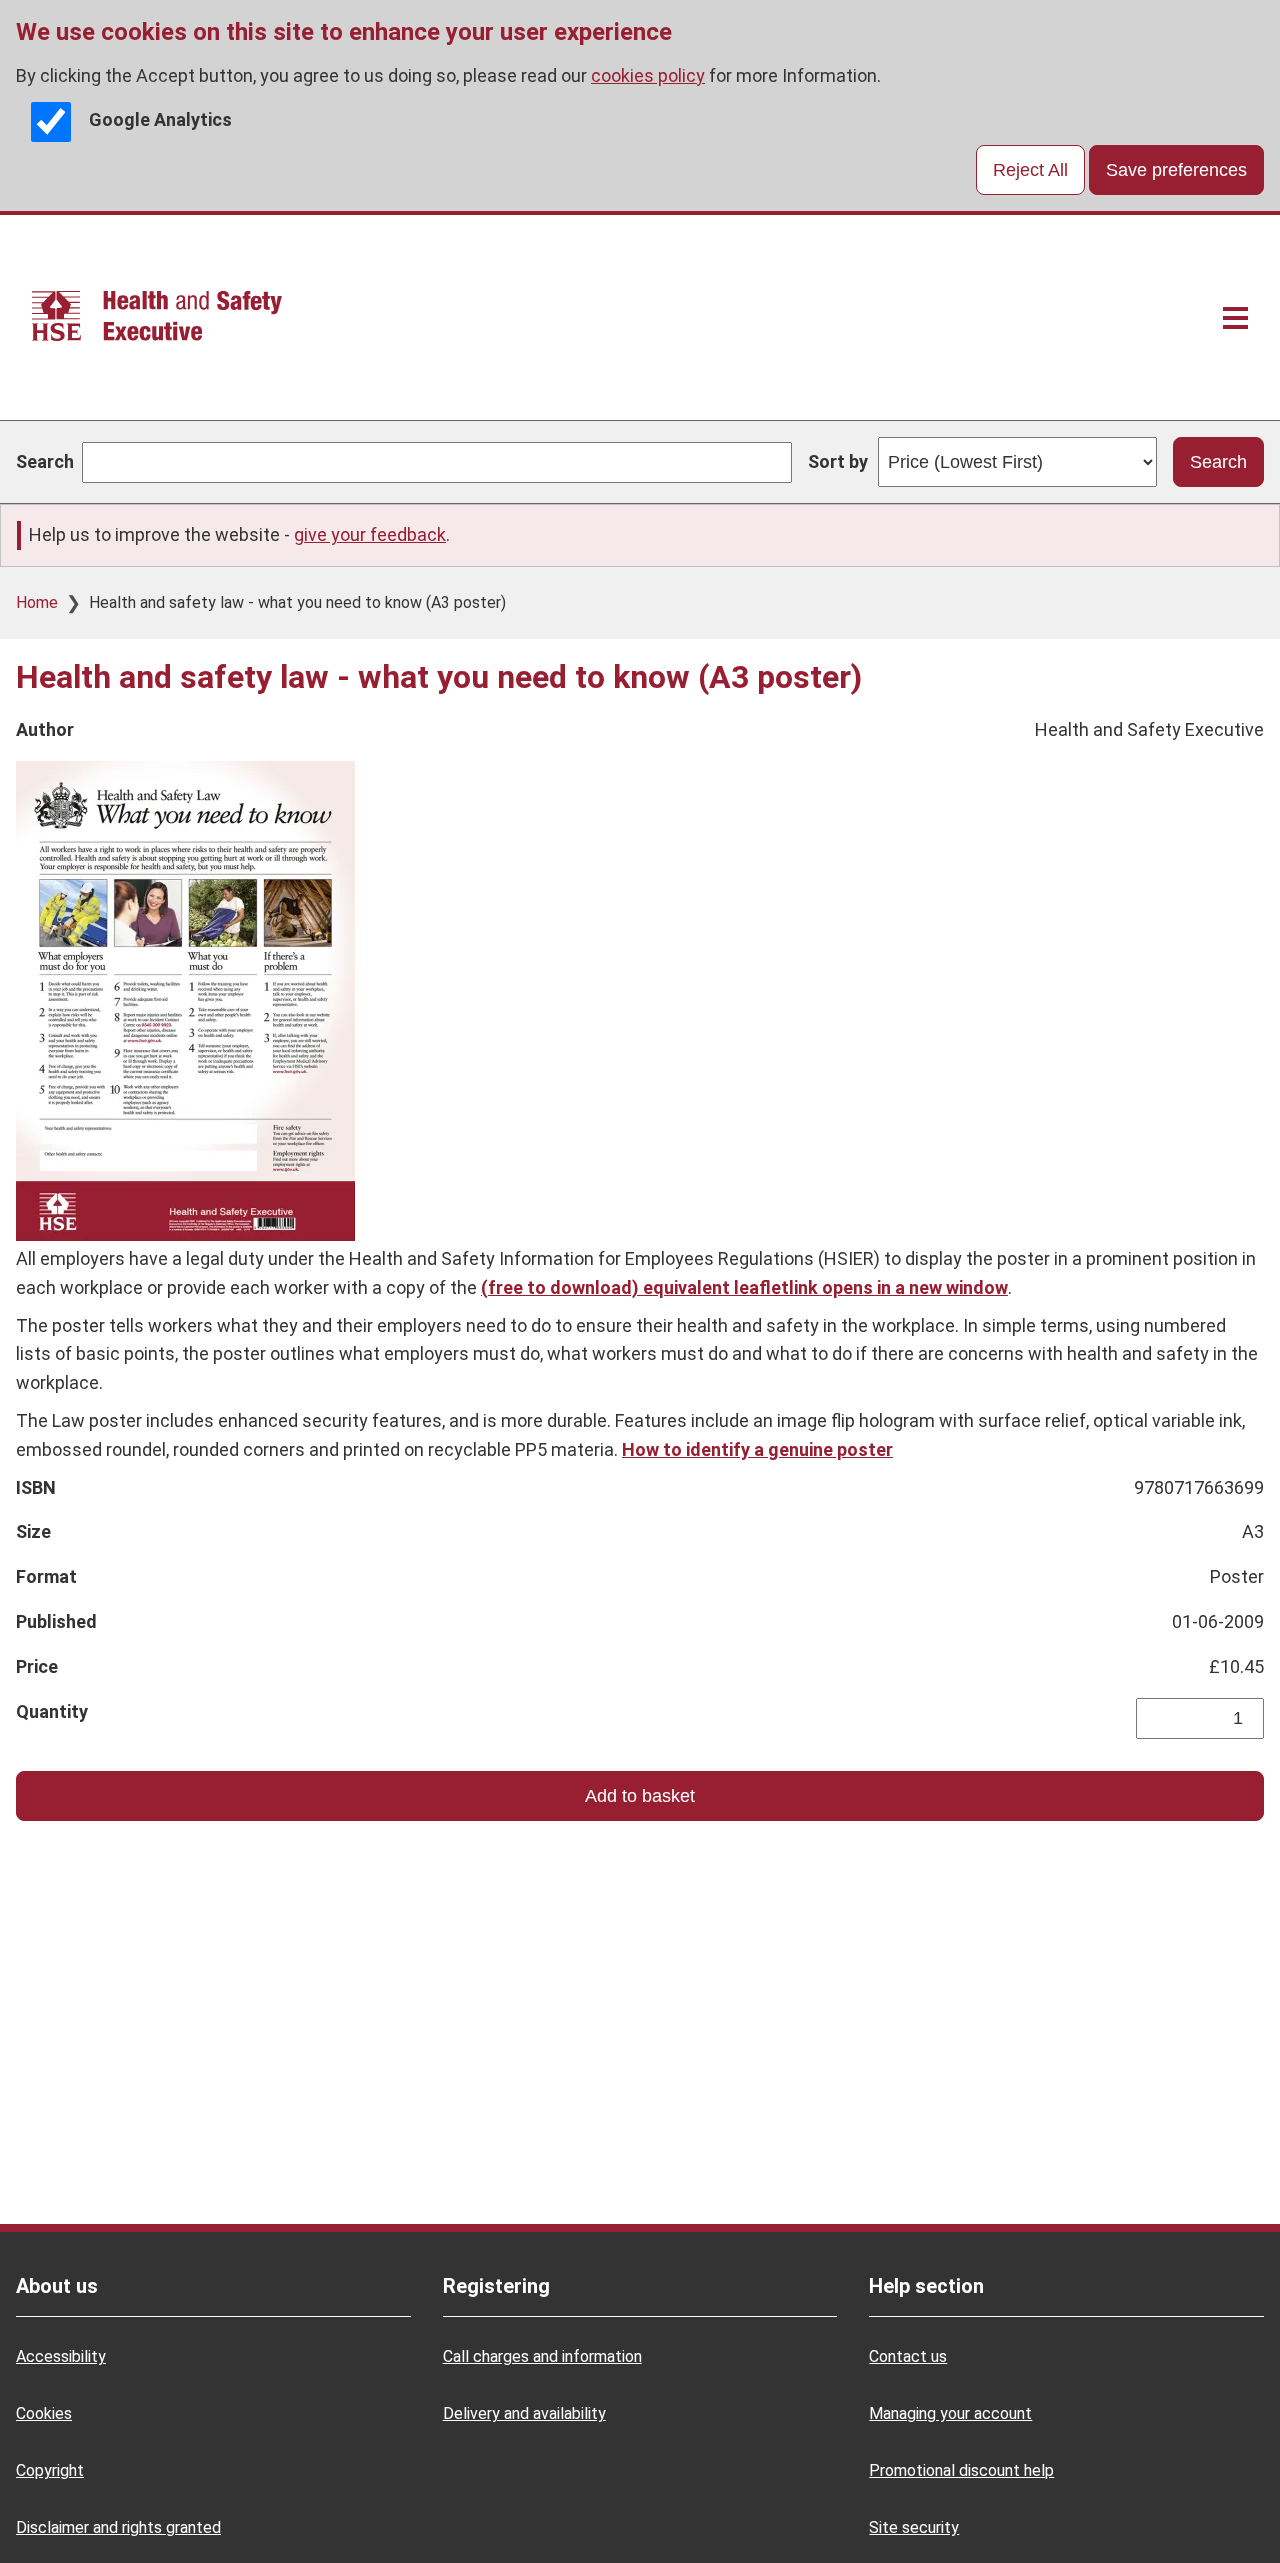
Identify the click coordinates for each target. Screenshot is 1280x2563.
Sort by (838, 461)
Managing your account (950, 2413)
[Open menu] (1235, 317)
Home (37, 602)
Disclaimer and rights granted (118, 2527)
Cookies (44, 2413)
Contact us (908, 2356)
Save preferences (1176, 170)
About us (57, 2286)
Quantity (52, 1711)
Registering (496, 2286)
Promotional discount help (961, 2470)
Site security (914, 2527)
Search (45, 461)
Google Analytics (160, 120)
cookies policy (648, 75)
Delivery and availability (524, 2413)
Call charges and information (542, 2356)
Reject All (1030, 170)
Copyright (50, 2470)
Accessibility (61, 2356)
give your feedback (370, 534)
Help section (926, 2286)
